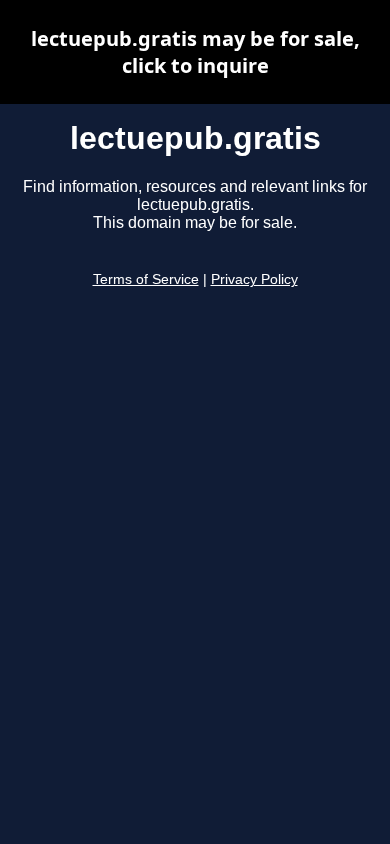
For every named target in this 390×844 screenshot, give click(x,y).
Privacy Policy (254, 279)
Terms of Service (146, 279)
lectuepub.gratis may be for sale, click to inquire (195, 52)
